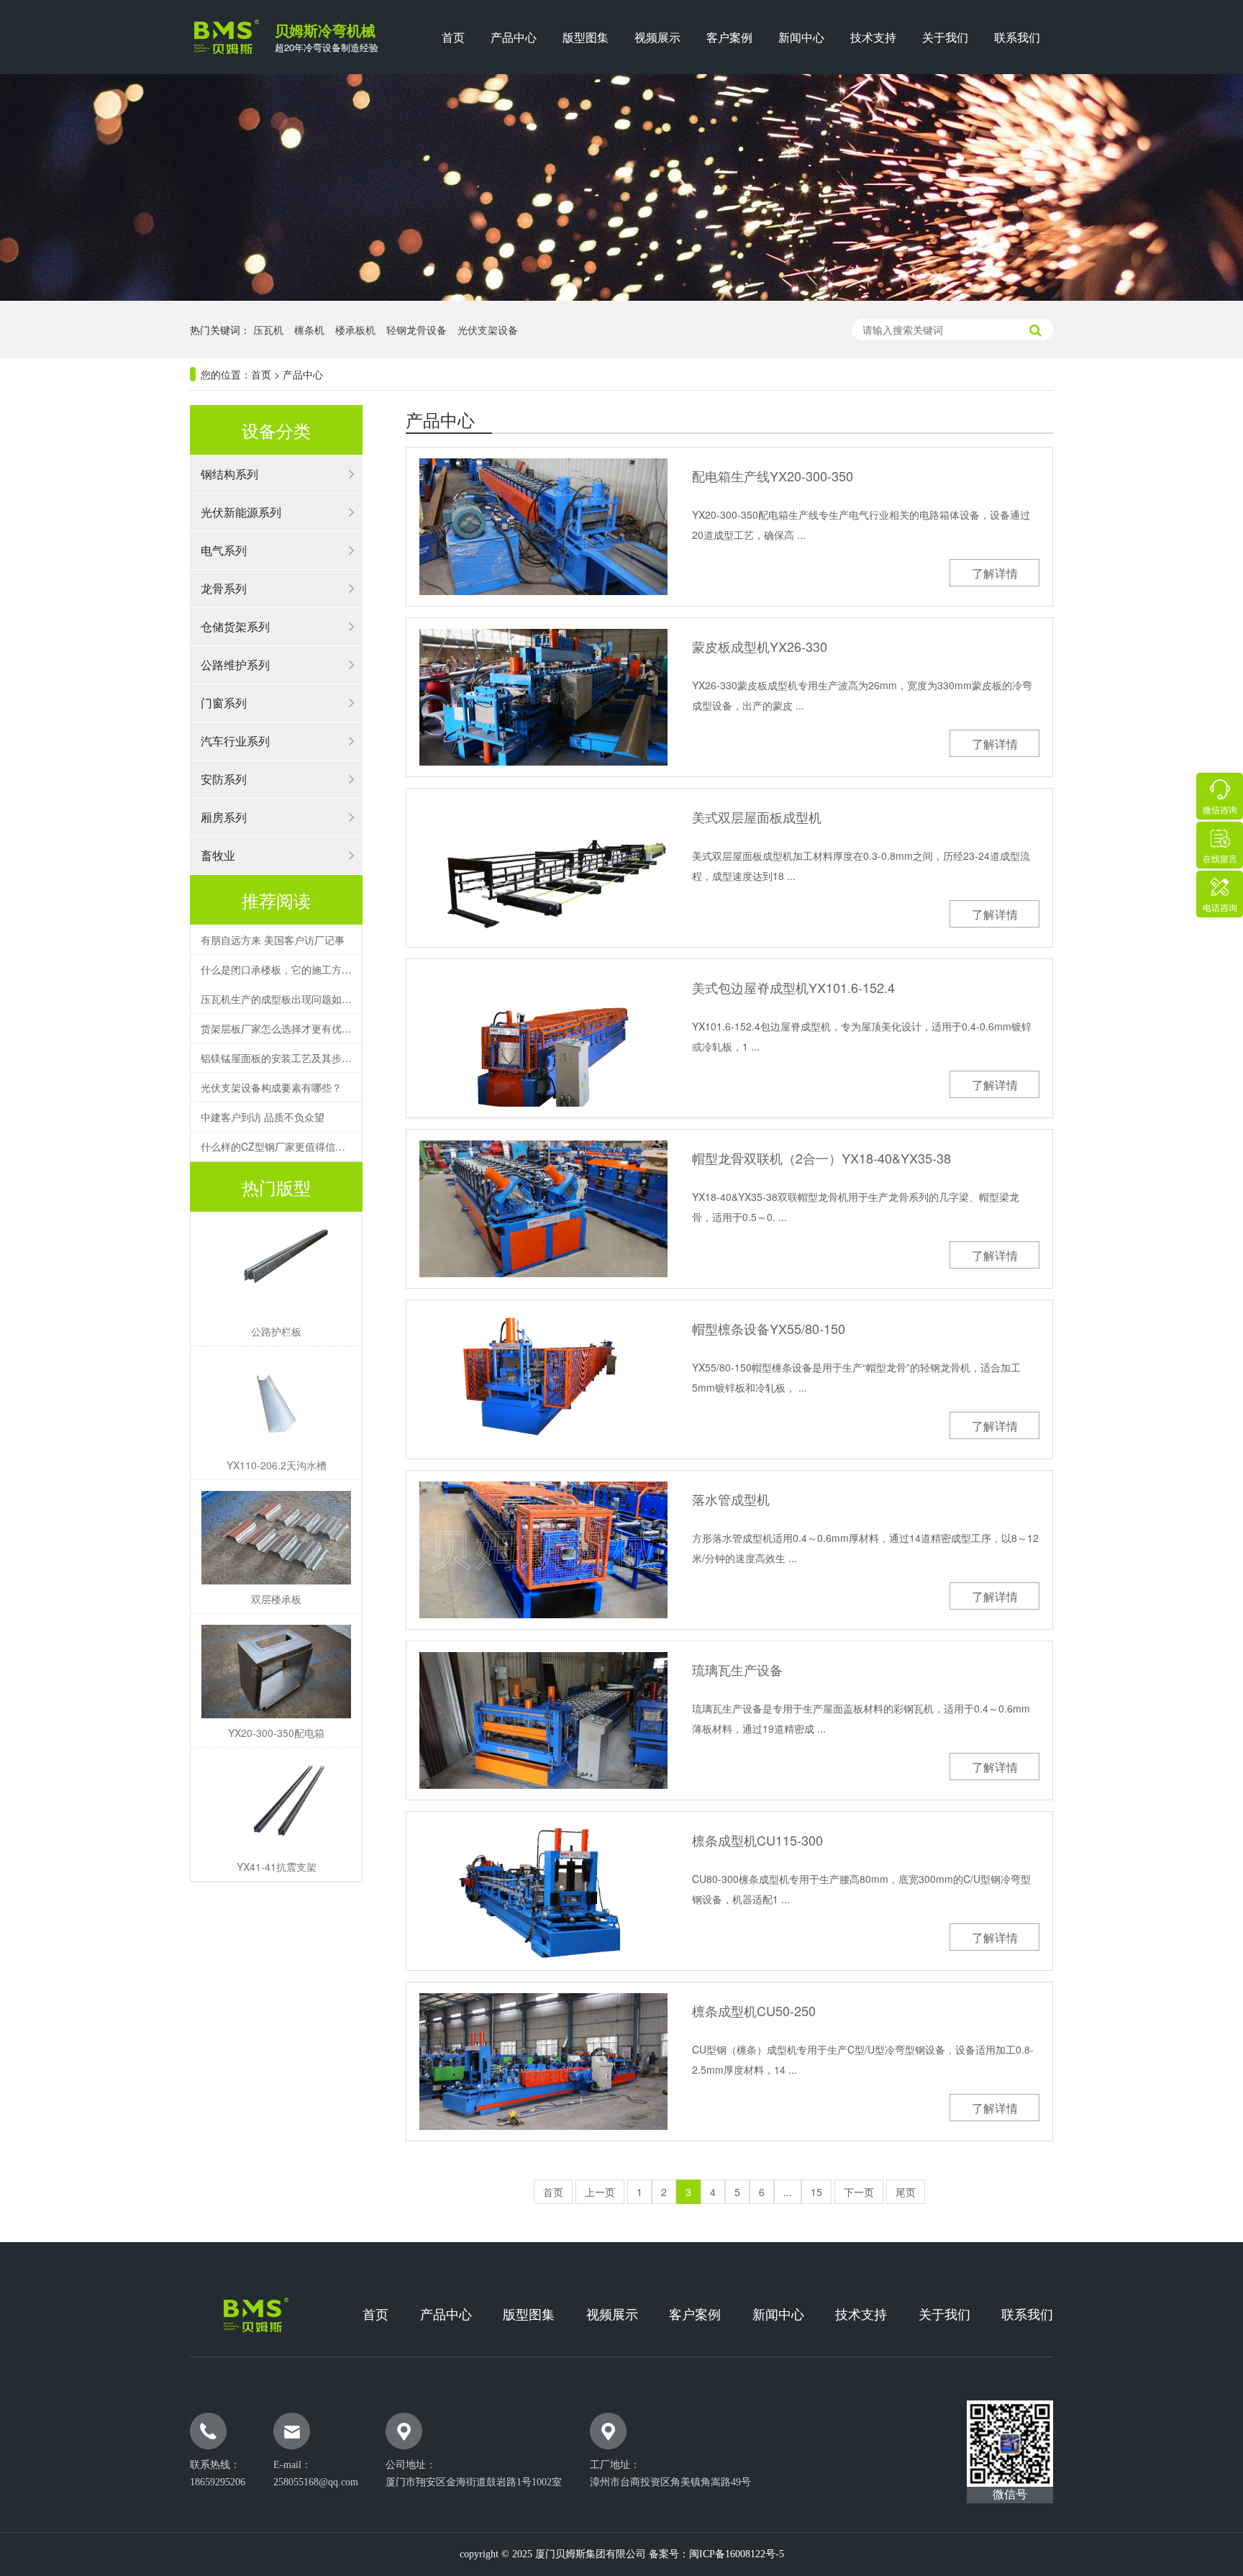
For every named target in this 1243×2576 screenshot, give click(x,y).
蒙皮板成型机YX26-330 (760, 647)
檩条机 (309, 330)
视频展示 (657, 37)
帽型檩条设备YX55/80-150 (769, 1329)
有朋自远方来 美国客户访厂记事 (273, 940)
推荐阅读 (276, 900)
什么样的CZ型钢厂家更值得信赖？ (276, 1146)
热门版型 (276, 1187)
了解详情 (995, 573)
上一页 (600, 2192)
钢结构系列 (229, 474)
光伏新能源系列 (241, 512)
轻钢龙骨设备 (416, 330)
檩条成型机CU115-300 (757, 1840)
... (788, 2192)
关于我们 (945, 37)
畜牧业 (218, 855)
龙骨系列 (224, 588)
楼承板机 (355, 330)
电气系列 (224, 550)
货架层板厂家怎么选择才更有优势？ (276, 1028)
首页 (453, 37)
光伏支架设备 (488, 330)
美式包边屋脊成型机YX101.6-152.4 (793, 988)
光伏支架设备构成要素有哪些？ (271, 1087)
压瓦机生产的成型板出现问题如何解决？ (276, 999)
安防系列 (224, 779)
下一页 (859, 2192)
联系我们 (1017, 37)
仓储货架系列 (235, 626)
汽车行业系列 (235, 741)
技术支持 (873, 37)
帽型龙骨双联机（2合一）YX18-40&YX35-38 (821, 1158)
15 (816, 2192)
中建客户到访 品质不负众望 (263, 1117)
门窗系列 (224, 703)
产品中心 (514, 37)
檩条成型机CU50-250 (754, 2011)
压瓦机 (268, 330)
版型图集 (586, 37)
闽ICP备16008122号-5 (737, 2554)
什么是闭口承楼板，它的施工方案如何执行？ (276, 969)
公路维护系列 (235, 665)
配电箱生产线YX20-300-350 (773, 476)
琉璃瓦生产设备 (737, 1670)
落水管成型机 (731, 1499)
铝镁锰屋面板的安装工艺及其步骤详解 (276, 1058)
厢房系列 (224, 817)
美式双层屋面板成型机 (757, 817)
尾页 (906, 2192)
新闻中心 (801, 37)
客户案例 (729, 37)
